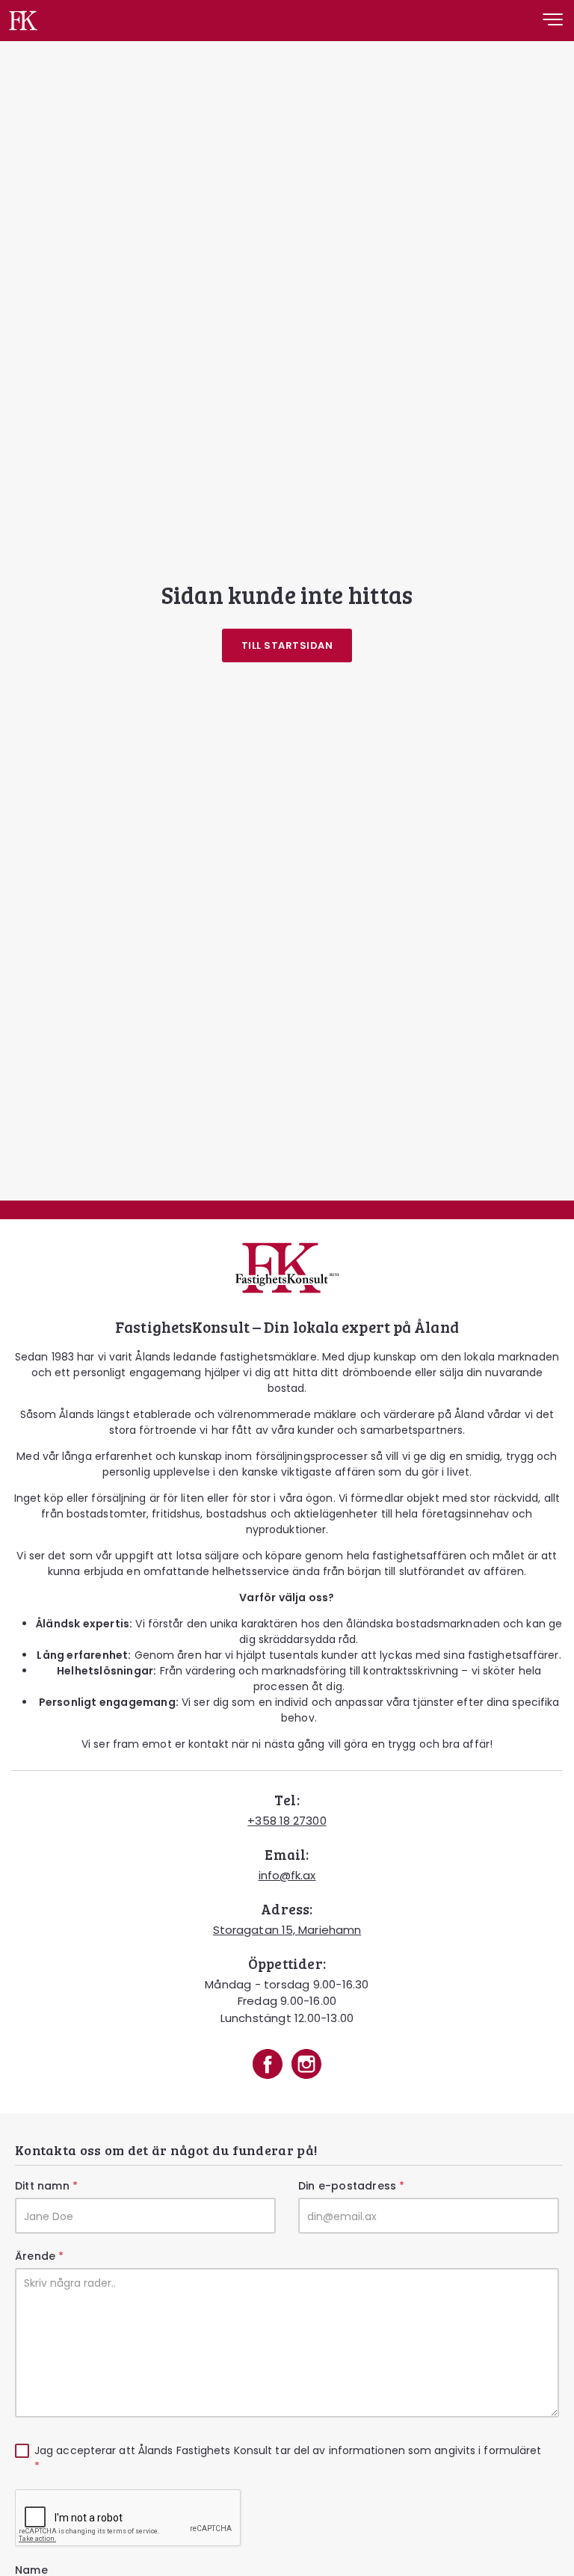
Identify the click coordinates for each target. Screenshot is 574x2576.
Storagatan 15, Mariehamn (287, 1930)
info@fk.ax (287, 1875)
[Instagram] (306, 2066)
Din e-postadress (351, 2186)
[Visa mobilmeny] (553, 22)
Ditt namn (46, 2186)
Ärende (39, 2256)
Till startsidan (287, 645)
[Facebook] (268, 2066)
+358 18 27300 (287, 1821)
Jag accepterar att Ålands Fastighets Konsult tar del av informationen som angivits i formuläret (288, 2458)
